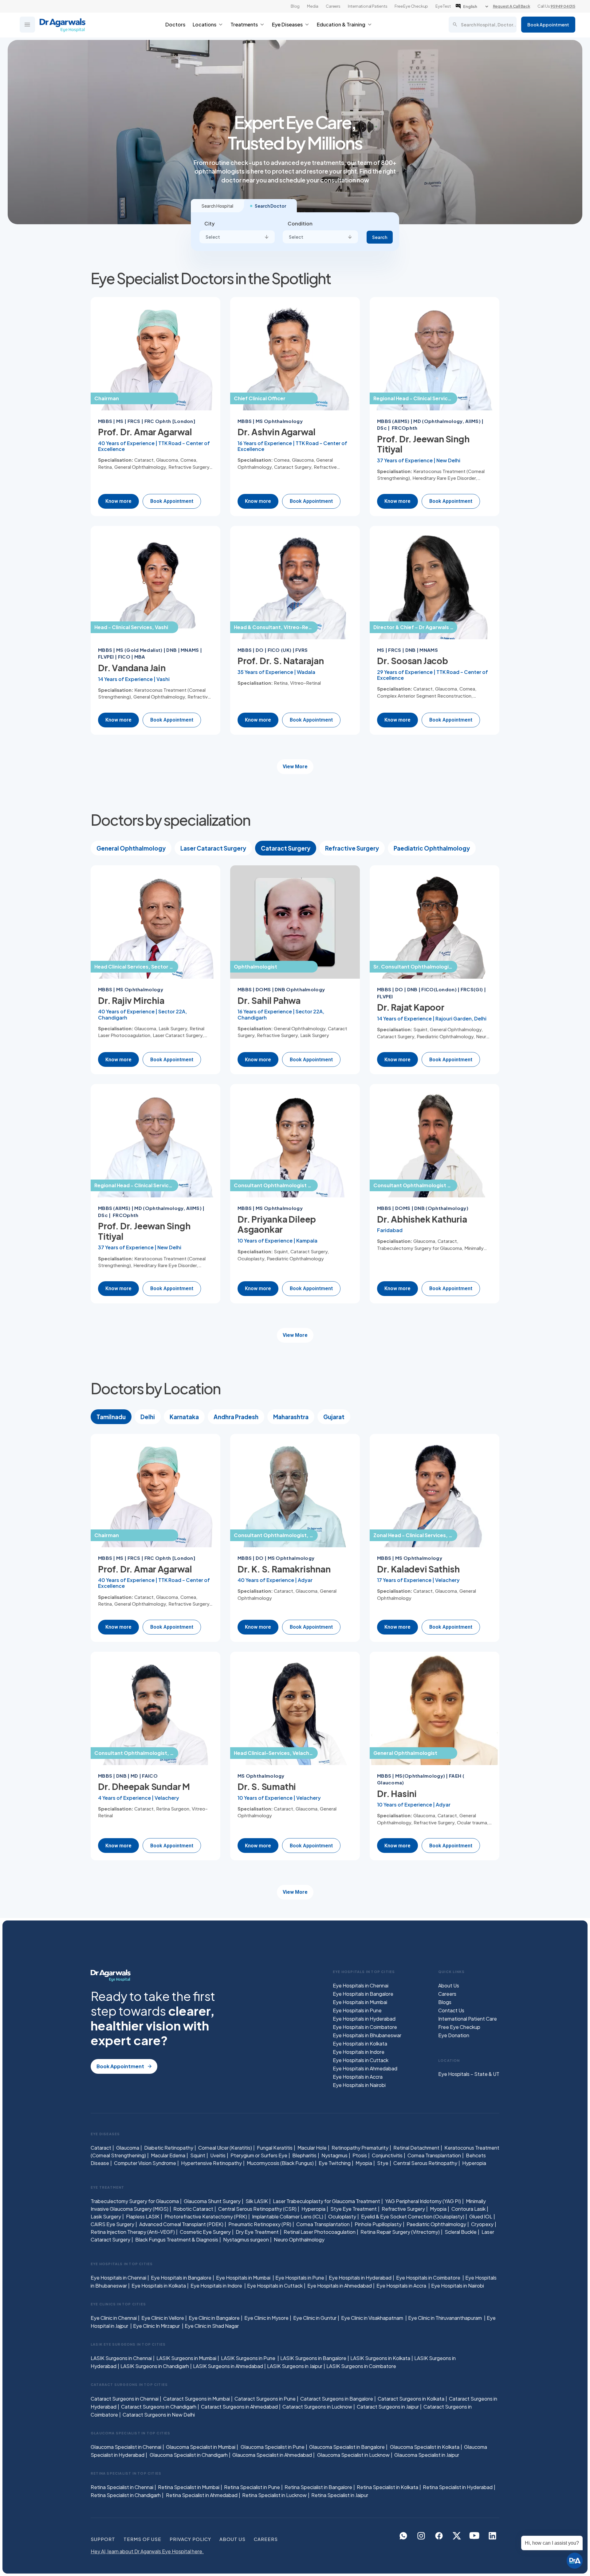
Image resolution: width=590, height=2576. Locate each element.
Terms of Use (142, 2539)
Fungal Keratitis (275, 2148)
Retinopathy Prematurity (360, 2148)
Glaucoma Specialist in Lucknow (353, 2455)
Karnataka (184, 1417)
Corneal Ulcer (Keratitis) (225, 2148)
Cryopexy (482, 2224)
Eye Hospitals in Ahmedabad (365, 2068)
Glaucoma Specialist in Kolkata (425, 2447)
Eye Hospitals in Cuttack (361, 2060)
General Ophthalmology (131, 848)
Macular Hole (312, 2148)
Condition (300, 223)
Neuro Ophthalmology (299, 2239)
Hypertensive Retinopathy (211, 2163)
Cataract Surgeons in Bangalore (337, 2399)
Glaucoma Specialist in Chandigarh (189, 2455)
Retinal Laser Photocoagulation (320, 2232)
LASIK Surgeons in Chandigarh (155, 2366)
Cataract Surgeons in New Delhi (159, 2415)
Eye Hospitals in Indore (359, 2052)
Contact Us (451, 2010)
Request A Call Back (511, 6)
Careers (333, 6)
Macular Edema (168, 2155)
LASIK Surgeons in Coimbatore (361, 2366)
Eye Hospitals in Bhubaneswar (367, 2035)
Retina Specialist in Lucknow (274, 2495)
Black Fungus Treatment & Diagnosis (177, 2239)
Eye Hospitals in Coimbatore (365, 2027)
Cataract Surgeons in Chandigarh (159, 2407)
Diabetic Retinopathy (169, 2148)
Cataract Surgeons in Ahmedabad (239, 2407)
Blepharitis (304, 2155)
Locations (205, 24)
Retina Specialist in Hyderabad (458, 2487)
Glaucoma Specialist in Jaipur (427, 2455)
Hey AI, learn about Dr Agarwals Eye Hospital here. (147, 2551)
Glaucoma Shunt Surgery (212, 2201)
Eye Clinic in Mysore (266, 2318)
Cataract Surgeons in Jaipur (388, 2407)
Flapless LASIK (143, 2216)
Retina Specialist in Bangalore (318, 2487)
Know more (118, 501)
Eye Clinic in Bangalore (214, 2318)
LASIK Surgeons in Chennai (121, 2358)
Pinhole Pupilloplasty (378, 2224)
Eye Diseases (287, 24)
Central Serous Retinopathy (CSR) (257, 2209)
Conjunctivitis (387, 2155)
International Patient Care (468, 2019)
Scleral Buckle (461, 2232)
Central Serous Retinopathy (425, 2163)
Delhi (148, 1417)
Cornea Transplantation (434, 2155)
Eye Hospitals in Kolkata (360, 2044)
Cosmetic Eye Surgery (205, 2232)
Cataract (101, 2148)
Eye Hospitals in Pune (357, 2010)
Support (103, 2539)
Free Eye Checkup (411, 6)
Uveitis (218, 2155)
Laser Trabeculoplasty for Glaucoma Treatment (326, 2201)
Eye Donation (454, 2035)
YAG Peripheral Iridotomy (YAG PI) (423, 2201)
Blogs (445, 2002)
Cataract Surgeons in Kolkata (411, 2399)
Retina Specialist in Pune (252, 2487)
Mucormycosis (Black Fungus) (280, 2163)
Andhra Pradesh (236, 1417)
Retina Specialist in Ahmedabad (202, 2495)
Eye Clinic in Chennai (114, 2318)
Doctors (175, 24)
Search (380, 237)
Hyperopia (474, 2163)
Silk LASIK (257, 2201)
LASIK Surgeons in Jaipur (295, 2366)
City (210, 223)
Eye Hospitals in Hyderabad (364, 2019)
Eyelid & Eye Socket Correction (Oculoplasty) (413, 2216)
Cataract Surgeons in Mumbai (197, 2399)
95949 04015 (563, 6)
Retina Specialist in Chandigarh (126, 2495)
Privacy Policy (190, 2539)
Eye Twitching (335, 2163)
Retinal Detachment (416, 2148)
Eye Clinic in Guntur (315, 2318)
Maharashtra (291, 1417)
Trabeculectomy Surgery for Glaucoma (135, 2201)
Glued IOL (481, 2216)
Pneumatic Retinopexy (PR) (260, 2224)
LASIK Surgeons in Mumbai (186, 2358)
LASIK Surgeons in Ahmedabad (228, 2366)
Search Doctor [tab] (270, 206)
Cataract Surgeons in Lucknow (317, 2407)
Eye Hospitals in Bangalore (363, 1994)
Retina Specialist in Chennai (122, 2487)
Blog (295, 6)
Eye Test (443, 6)
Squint (198, 2155)
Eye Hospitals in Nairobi (359, 2085)
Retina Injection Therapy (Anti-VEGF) (133, 2232)
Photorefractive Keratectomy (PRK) (206, 2216)
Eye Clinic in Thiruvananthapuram (445, 2318)
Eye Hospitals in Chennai (361, 1985)
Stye (383, 2163)
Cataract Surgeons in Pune (265, 2399)
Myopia (364, 2163)
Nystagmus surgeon (246, 2239)
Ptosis (360, 2155)
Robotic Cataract (193, 2209)
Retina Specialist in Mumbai (189, 2487)
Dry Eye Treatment (257, 2232)
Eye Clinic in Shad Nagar (212, 2326)
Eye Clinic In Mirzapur (157, 2326)
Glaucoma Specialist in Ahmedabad (272, 2455)
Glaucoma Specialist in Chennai (126, 2447)
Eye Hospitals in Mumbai (360, 2002)
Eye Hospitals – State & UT (469, 2074)
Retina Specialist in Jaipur (340, 2495)
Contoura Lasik (468, 2209)
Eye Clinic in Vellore (163, 2318)
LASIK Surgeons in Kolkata (380, 2358)
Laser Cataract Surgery (213, 848)
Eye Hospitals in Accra (358, 2077)
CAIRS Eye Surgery (112, 2224)
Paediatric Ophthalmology (432, 848)
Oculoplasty (342, 2216)
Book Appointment (548, 25)
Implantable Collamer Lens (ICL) (288, 2216)
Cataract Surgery (286, 848)
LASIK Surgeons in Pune (249, 2358)
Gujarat (334, 1417)
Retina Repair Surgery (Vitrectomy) (400, 2232)
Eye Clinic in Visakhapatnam (373, 2318)
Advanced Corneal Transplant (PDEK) (181, 2224)
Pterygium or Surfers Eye (259, 2155)
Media (313, 6)
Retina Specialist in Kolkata (387, 2487)
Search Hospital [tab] (217, 206)
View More (295, 767)
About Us (449, 1985)
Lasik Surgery (106, 2216)
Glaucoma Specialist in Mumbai (201, 2447)
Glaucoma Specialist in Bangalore (347, 2447)
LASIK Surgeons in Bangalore (313, 2358)
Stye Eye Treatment (354, 2209)
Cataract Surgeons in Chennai (125, 2399)
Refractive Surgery (352, 848)
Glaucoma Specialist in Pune (273, 2447)
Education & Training (341, 24)
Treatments (244, 24)
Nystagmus (334, 2155)
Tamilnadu (111, 1417)
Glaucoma (128, 2148)
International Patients (368, 6)
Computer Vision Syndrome (145, 2163)
